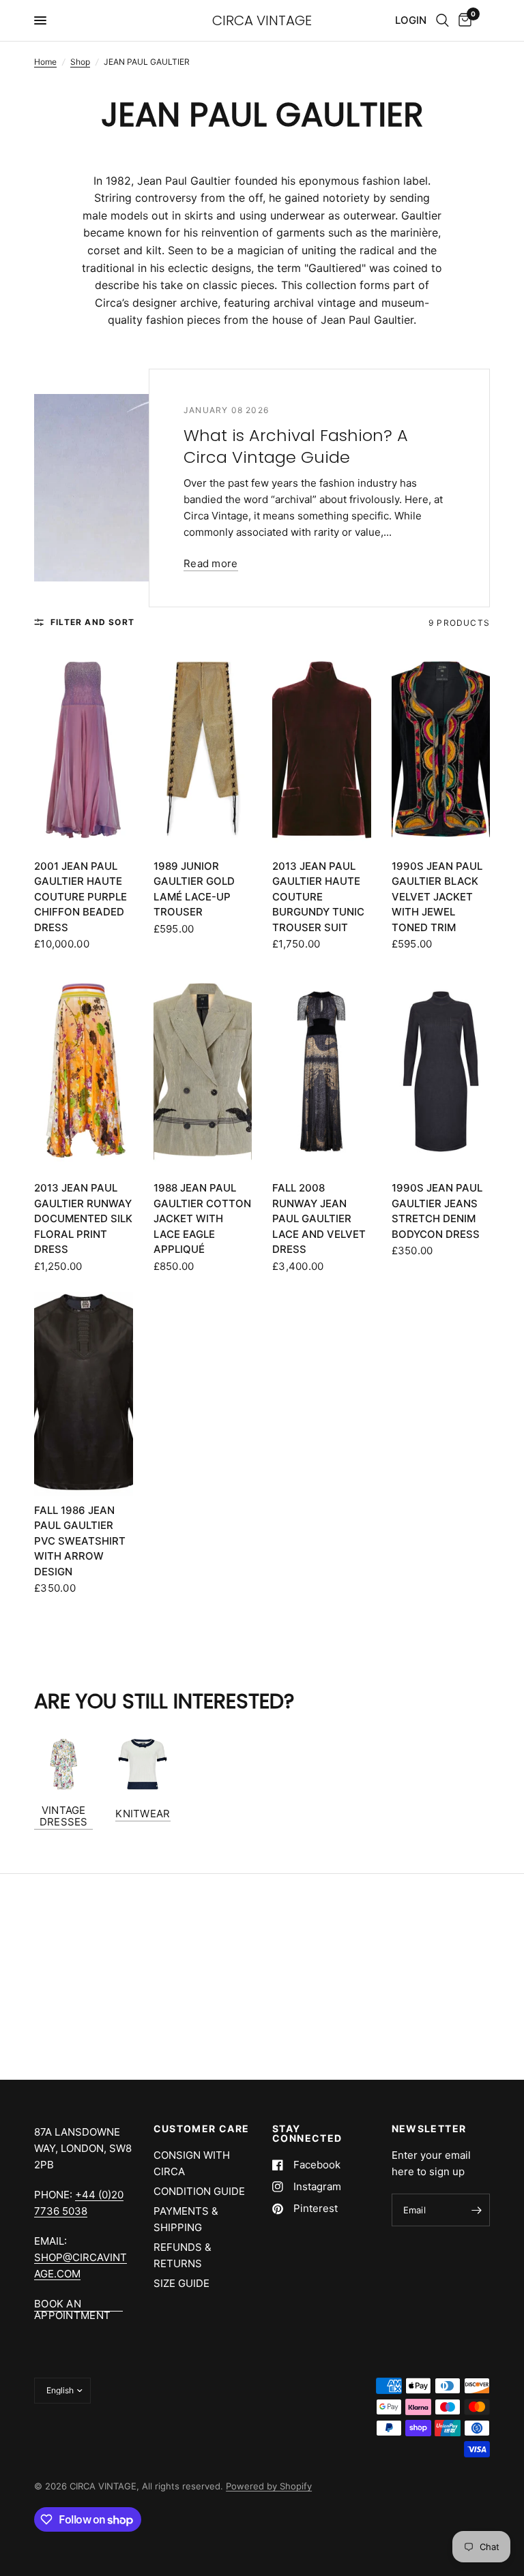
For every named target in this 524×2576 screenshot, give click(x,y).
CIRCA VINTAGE (262, 20)
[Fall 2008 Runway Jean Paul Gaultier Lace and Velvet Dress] (322, 1072)
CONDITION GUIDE (199, 2191)
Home (45, 62)
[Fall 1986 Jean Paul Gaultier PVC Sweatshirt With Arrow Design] (84, 1394)
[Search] (442, 20)
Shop (80, 62)
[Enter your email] (476, 2210)
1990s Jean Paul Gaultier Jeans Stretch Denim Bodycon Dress (437, 1211)
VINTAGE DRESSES (64, 1816)
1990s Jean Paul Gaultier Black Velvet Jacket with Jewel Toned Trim (437, 897)
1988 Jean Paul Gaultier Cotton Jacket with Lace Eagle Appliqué (202, 1218)
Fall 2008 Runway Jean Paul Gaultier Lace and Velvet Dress (319, 1218)
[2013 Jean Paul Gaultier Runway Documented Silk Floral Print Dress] (84, 1072)
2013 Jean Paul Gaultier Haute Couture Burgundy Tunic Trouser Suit (318, 897)
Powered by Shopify (269, 2486)
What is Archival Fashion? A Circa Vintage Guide (296, 446)
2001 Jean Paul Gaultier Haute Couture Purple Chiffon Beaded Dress (81, 897)
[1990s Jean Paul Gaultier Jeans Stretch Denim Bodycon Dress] (441, 1072)
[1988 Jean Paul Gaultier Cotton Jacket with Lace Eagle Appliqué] (203, 1072)
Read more (211, 563)
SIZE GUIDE (181, 2283)
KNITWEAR (143, 1814)
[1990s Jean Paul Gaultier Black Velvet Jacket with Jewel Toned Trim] (441, 750)
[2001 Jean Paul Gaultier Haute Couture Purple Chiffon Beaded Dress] (84, 750)
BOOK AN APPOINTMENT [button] (72, 2304)
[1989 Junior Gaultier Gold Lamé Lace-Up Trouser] (203, 750)
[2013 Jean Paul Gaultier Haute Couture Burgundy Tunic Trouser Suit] (322, 750)
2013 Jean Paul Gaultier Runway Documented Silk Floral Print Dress (83, 1218)
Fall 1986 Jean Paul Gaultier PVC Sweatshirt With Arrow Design (80, 1541)
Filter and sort (92, 622)
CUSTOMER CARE (202, 2129)
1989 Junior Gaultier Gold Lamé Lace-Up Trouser (194, 889)
